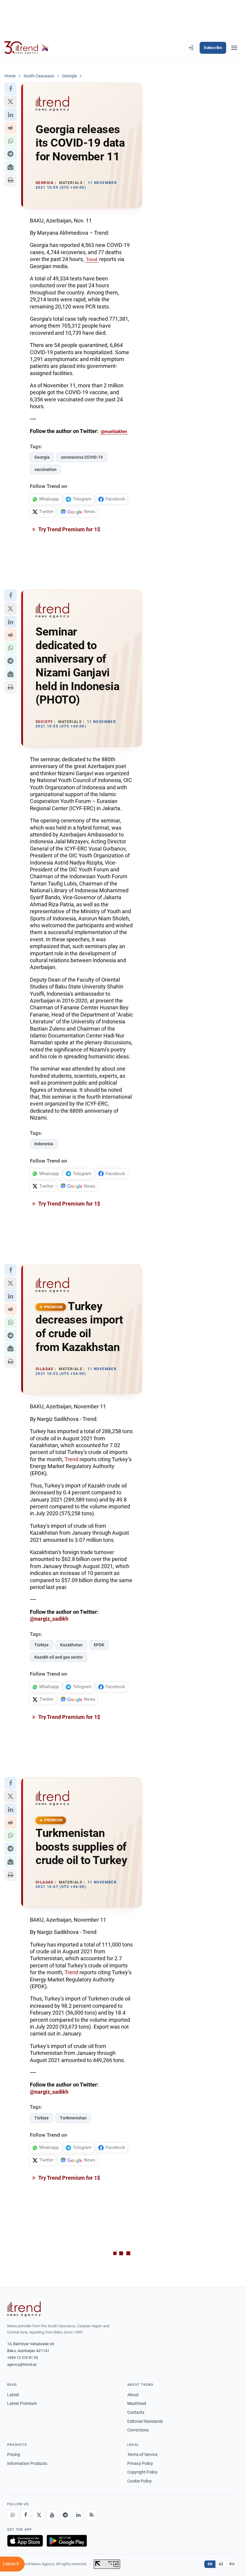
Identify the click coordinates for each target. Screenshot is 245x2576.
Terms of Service (142, 2454)
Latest (13, 2395)
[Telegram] (65, 2515)
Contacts (136, 2412)
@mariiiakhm (114, 432)
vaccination (45, 469)
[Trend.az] (27, 48)
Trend (92, 260)
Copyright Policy (142, 2472)
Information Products (27, 2463)
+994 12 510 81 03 (23, 2358)
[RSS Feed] (91, 2515)
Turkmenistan (73, 2118)
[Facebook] (26, 2515)
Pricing (14, 2454)
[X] (39, 2515)
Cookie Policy (140, 2481)
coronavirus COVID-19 (82, 457)
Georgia (42, 457)
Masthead (137, 2403)
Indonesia (44, 1144)
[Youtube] (52, 2515)
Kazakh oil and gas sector (59, 1657)
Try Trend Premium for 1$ (69, 529)
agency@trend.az (22, 2364)
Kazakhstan (71, 1645)
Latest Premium (22, 2403)
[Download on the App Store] (25, 2541)
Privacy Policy (140, 2463)
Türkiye (42, 1645)
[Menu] (234, 48)
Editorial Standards (145, 2421)
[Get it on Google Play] (67, 2541)
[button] (10, 89)
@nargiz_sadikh (49, 1619)
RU (232, 2564)
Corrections (138, 2430)
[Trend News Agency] (24, 2309)
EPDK (99, 1645)
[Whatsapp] (13, 2515)
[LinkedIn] (78, 2515)
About (133, 2395)
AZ (221, 2564)
